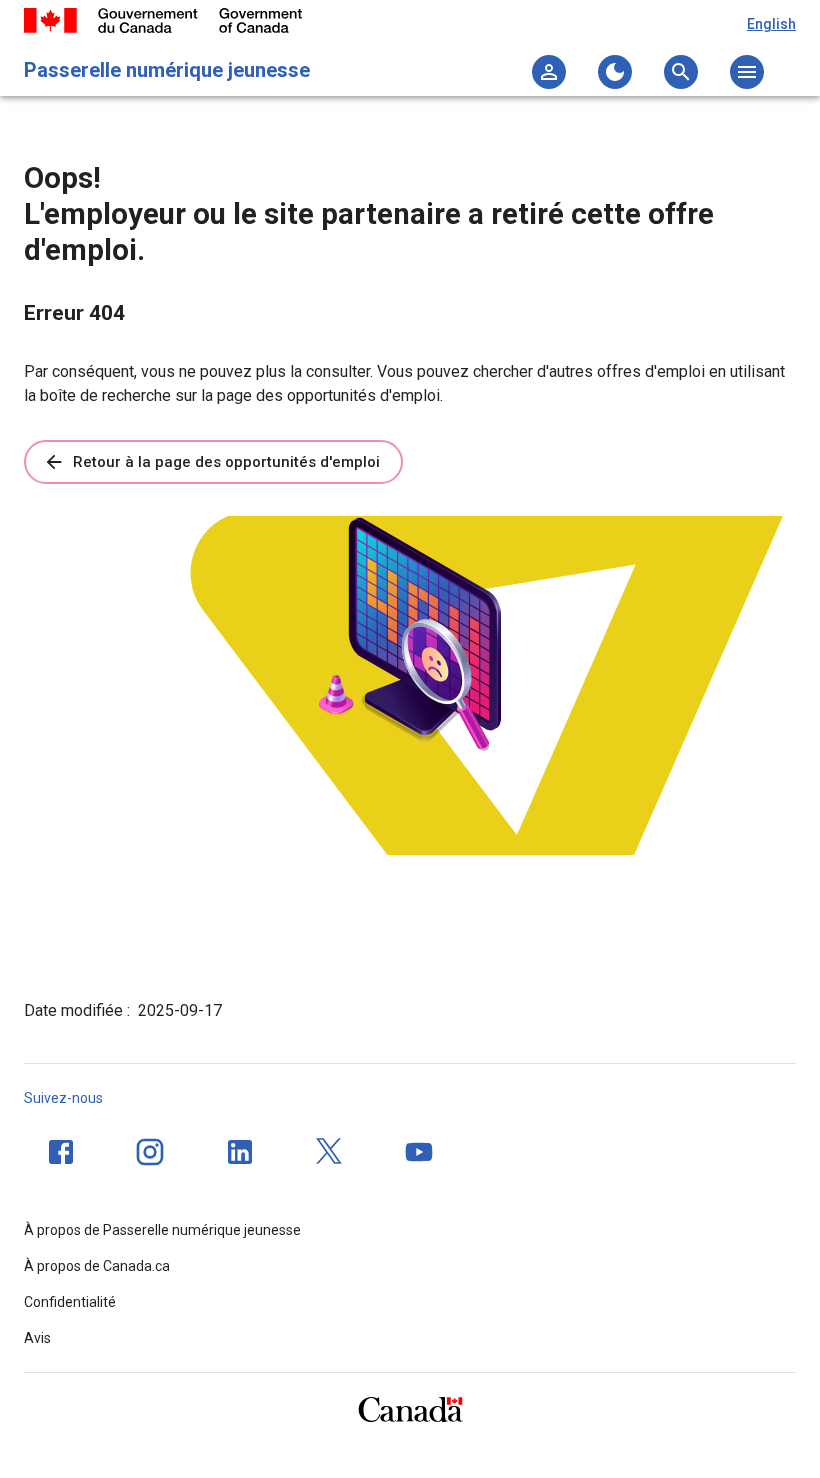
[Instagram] (150, 1152)
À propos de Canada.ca (97, 1266)
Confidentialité (70, 1302)
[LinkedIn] (240, 1152)
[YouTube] (419, 1152)
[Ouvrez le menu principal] (747, 72)
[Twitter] (330, 1152)
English (771, 24)
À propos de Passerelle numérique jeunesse (162, 1230)
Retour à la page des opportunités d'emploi (226, 462)
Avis (37, 1338)
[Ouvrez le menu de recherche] (681, 72)
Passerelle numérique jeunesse (167, 70)
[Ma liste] (549, 72)
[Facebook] (61, 1152)
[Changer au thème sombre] (615, 72)
